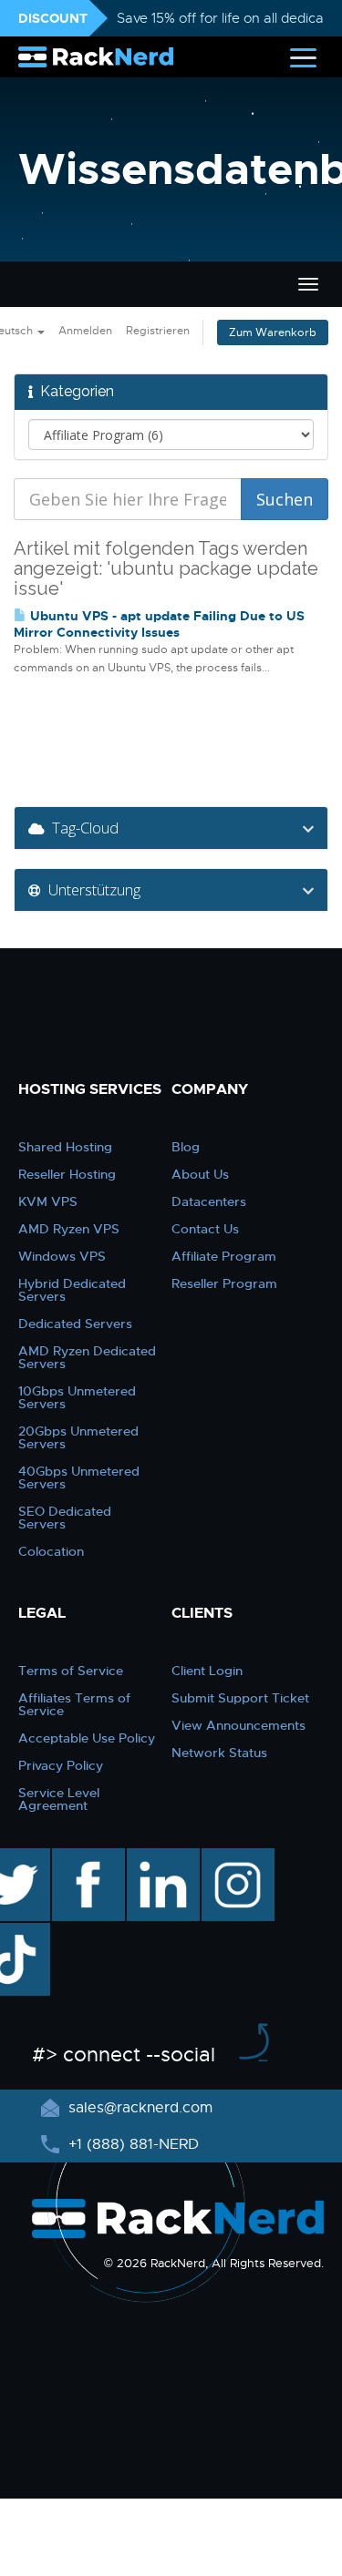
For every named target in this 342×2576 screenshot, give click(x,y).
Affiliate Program (224, 1256)
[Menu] (303, 57)
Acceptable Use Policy (87, 1738)
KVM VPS (48, 1201)
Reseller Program (224, 1283)
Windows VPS (62, 1256)
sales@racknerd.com (140, 2108)
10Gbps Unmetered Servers (77, 1397)
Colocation (51, 1551)
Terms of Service (71, 1671)
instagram (236, 1857)
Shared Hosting (65, 1147)
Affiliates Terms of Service (74, 1704)
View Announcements (238, 1725)
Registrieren (158, 331)
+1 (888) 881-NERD (131, 2144)
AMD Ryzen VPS (69, 1229)
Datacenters (209, 1201)
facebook (85, 1857)
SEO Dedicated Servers (65, 1518)
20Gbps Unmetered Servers (78, 1437)
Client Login (207, 1671)
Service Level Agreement (59, 1799)
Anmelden (85, 331)
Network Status (219, 1753)
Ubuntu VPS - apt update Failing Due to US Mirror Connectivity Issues (159, 624)
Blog (186, 1147)
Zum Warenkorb (273, 332)
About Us (200, 1174)
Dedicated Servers (75, 1324)
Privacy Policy (61, 1765)
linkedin (154, 1857)
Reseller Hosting (67, 1174)
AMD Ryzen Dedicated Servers (87, 1357)
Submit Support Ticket (240, 1698)
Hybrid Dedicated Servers (72, 1290)
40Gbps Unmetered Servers (79, 1477)
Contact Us (205, 1229)
